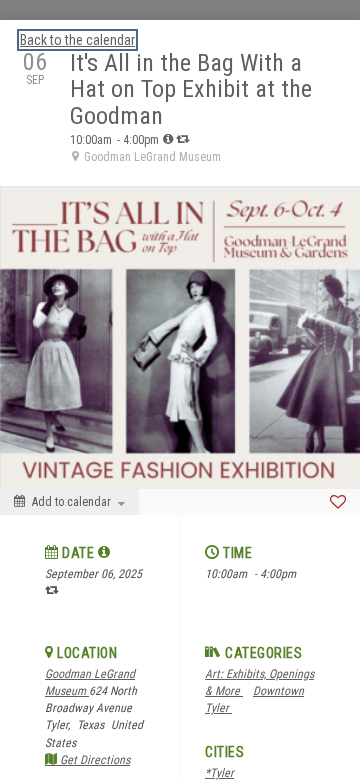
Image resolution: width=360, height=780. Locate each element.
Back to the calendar (77, 40)
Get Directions (93, 760)
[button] (104, 552)
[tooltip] (168, 139)
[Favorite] (338, 502)
